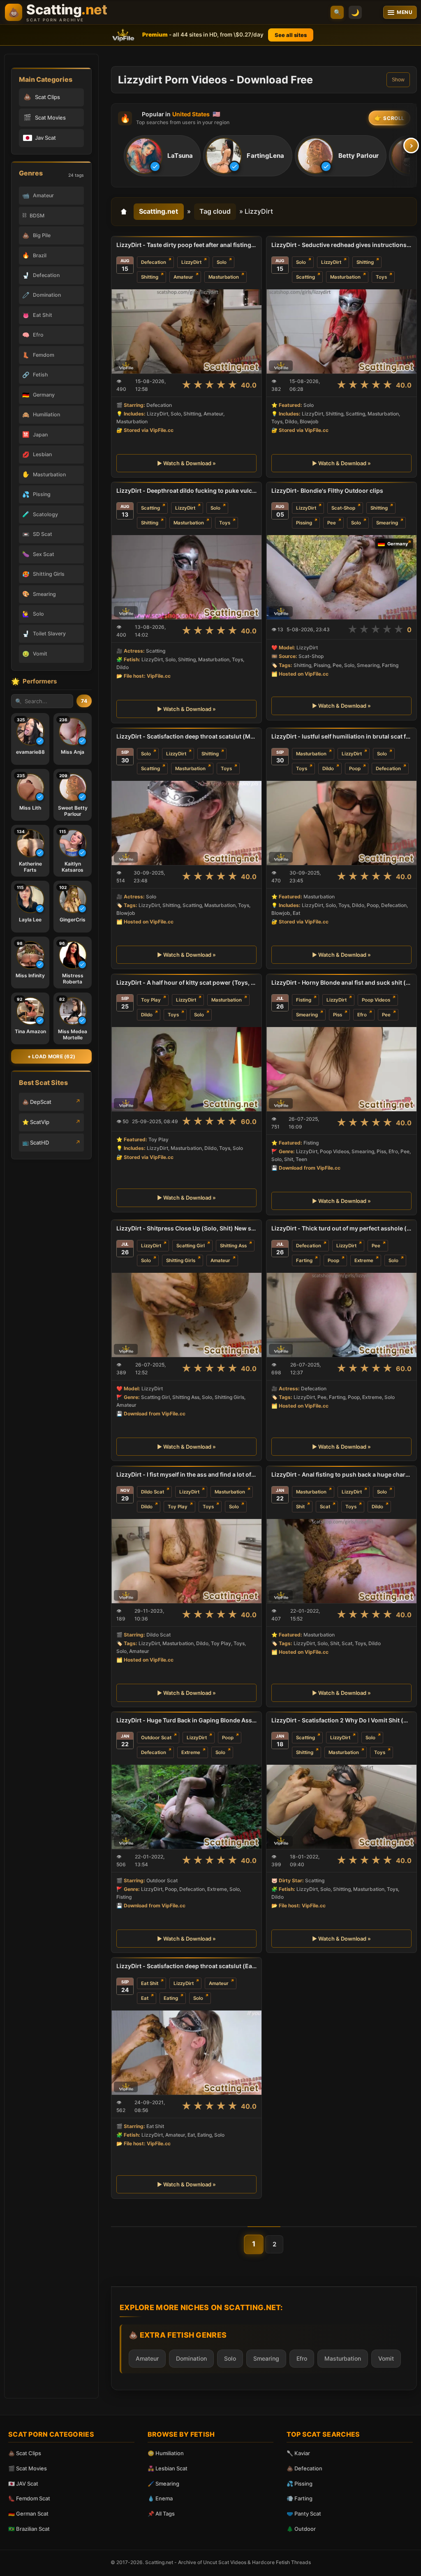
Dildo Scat (153, 1491)
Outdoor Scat (156, 1738)
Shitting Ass (233, 1246)
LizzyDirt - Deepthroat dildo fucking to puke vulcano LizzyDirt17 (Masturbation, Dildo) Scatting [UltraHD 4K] (186, 491)
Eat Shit (150, 1983)
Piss (338, 1015)
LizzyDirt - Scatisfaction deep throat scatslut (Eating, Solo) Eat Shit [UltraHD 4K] (186, 1966)
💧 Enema (160, 2498)
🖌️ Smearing (163, 2484)
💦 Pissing (300, 2484)
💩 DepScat (37, 1102)
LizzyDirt (191, 262)
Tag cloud (215, 211)
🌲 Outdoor (301, 2529)
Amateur (183, 277)
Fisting (304, 1000)
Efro (362, 1015)
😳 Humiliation (166, 2453)
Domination (191, 2358)
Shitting (150, 277)
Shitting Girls (181, 1260)
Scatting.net (158, 211)
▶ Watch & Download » (186, 463)
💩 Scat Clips (25, 2453)
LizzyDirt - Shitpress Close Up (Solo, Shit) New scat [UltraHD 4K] (186, 1228)
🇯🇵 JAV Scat (23, 2484)
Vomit (386, 2358)
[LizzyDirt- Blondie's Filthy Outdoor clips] (341, 577)
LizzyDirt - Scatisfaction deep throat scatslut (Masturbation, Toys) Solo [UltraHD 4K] (186, 736)
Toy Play (151, 1000)
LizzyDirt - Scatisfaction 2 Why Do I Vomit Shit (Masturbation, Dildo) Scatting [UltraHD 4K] (341, 1720)
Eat (145, 1998)
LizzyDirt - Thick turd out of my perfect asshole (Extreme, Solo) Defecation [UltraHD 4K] (341, 1228)
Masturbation (224, 277)
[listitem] (162, 156)
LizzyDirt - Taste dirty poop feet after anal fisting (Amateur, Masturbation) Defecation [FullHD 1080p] (186, 245)
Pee (332, 523)
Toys (381, 277)
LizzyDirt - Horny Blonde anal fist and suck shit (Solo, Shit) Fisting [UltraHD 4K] (341, 982)
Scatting (305, 277)
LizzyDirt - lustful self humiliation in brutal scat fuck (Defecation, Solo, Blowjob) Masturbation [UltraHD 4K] (341, 736)
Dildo (328, 769)
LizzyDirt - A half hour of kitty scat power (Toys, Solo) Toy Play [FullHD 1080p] (186, 982)
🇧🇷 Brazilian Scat (29, 2529)
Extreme (364, 1260)
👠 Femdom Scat (29, 2498)
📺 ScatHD (36, 1143)
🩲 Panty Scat (304, 2514)
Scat (325, 1507)
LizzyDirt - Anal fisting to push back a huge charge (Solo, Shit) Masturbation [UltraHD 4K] (341, 1474)
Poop (355, 769)
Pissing (304, 523)
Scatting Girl (191, 1246)
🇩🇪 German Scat (28, 2514)
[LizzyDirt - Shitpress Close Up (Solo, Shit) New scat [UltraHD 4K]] (186, 1315)
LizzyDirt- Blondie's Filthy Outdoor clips (327, 491)
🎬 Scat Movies (28, 2468)
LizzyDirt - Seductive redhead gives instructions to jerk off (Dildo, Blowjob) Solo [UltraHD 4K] (341, 245)
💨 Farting (300, 2498)
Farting (304, 1260)
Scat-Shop (343, 508)
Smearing (387, 523)
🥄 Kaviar (298, 2453)
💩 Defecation (304, 2468)
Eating (171, 1998)
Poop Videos (376, 1000)
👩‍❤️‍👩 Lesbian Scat (168, 2468)
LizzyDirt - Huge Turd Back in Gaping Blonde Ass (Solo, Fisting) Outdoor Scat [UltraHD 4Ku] (186, 1720)
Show (398, 80)
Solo (222, 262)
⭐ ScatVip (36, 1122)
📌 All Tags (161, 2514)
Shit (300, 1507)
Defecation (154, 262)
